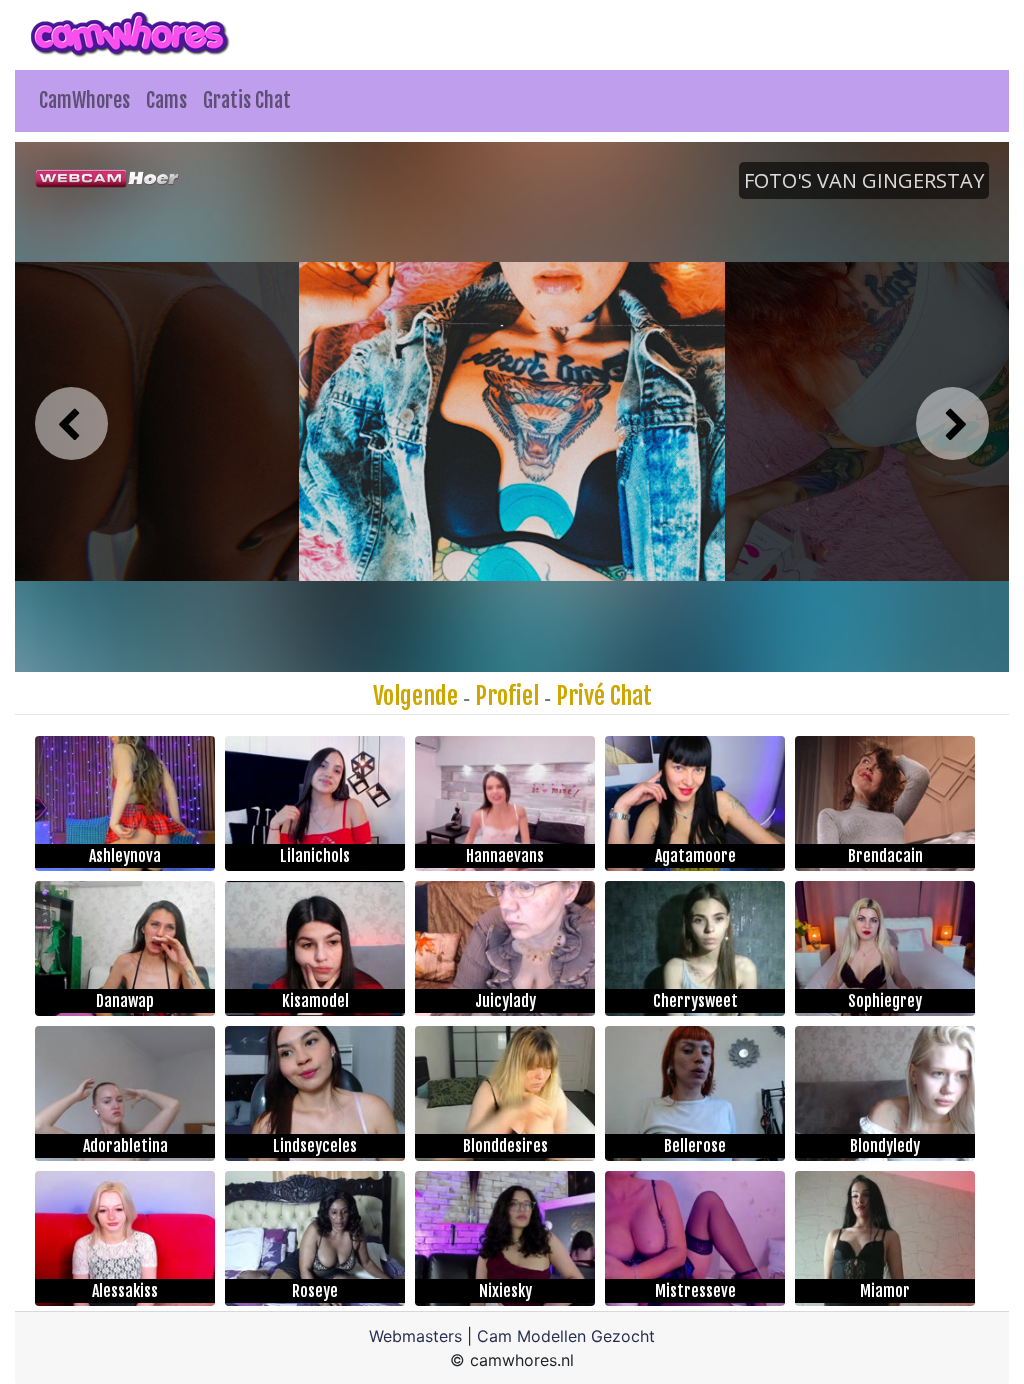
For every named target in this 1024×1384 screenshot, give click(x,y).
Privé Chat (604, 696)
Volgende (415, 696)
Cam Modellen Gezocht (566, 1336)
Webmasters (415, 1336)
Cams (166, 100)
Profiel (507, 696)
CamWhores (84, 100)
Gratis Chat (247, 100)
